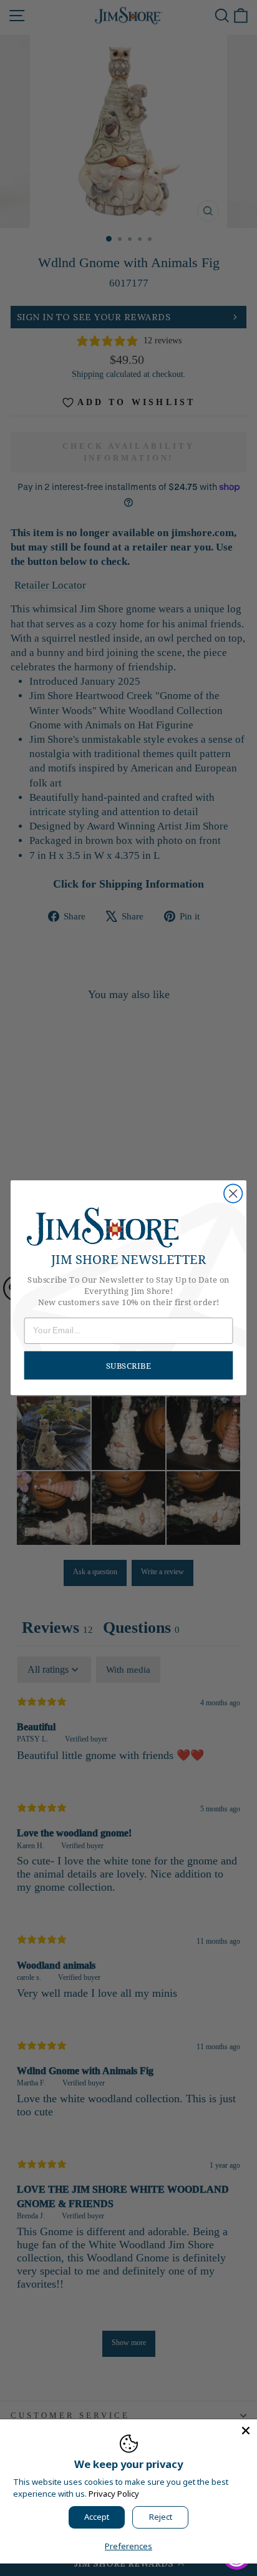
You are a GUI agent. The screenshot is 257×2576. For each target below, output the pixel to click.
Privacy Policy (114, 2494)
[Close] (246, 2431)
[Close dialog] (233, 1194)
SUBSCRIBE (128, 1366)
